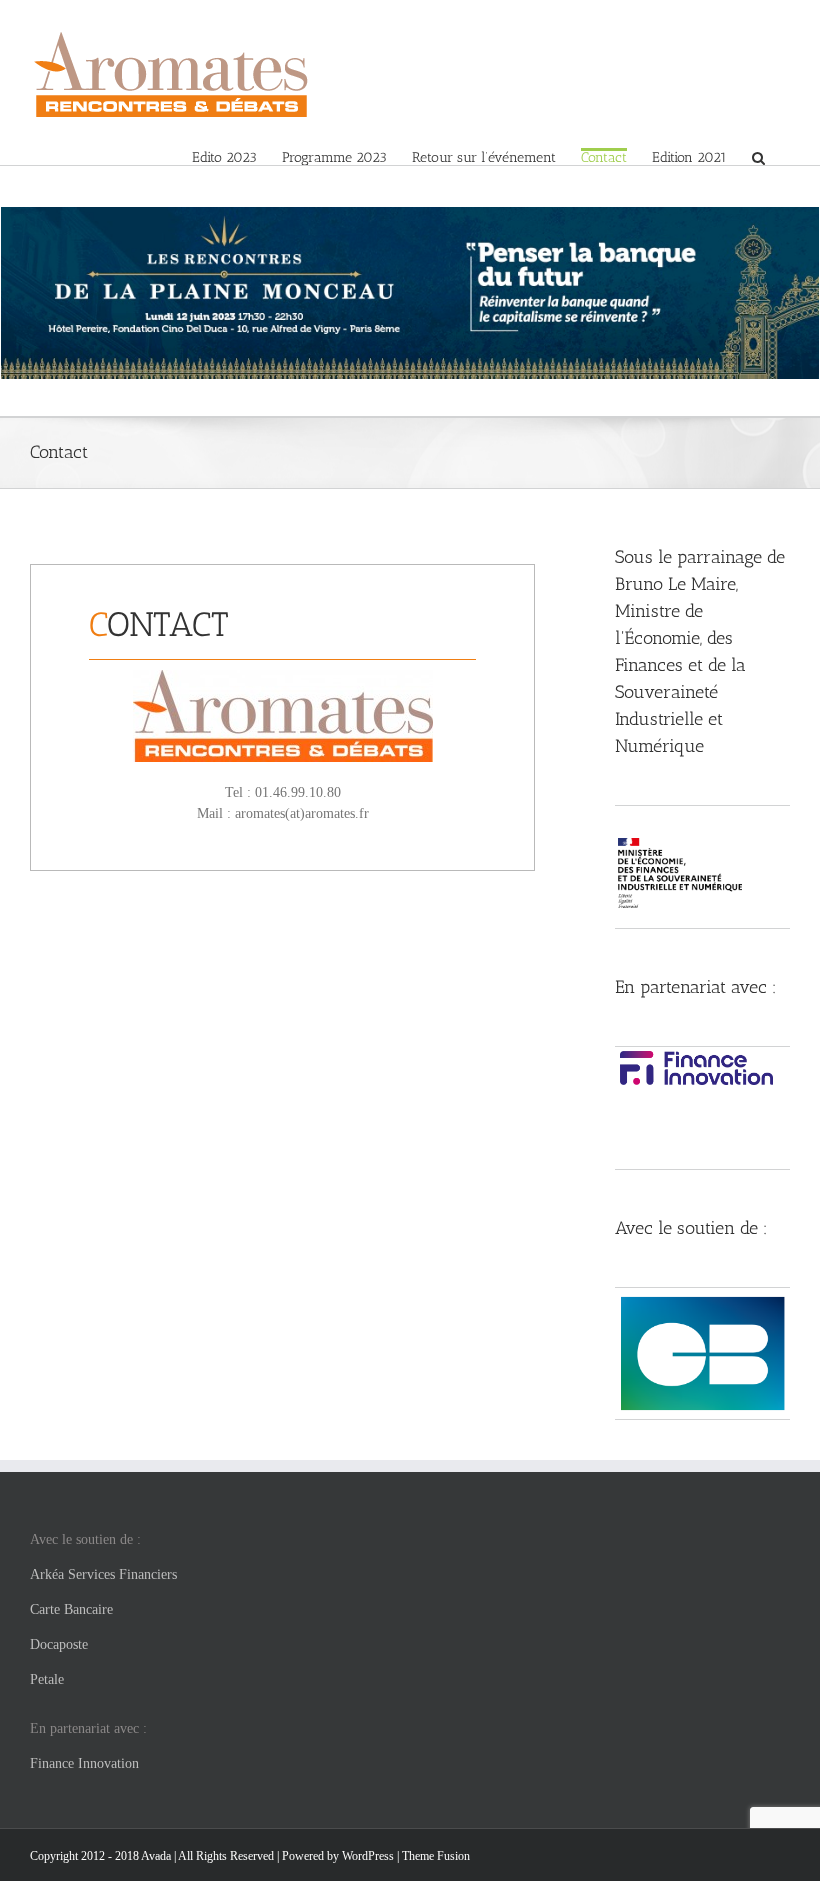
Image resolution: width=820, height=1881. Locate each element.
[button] (758, 156)
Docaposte (59, 1644)
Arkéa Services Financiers (103, 1574)
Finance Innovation (84, 1763)
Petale (47, 1679)
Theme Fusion (436, 1856)
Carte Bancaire (71, 1609)
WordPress (368, 1856)
